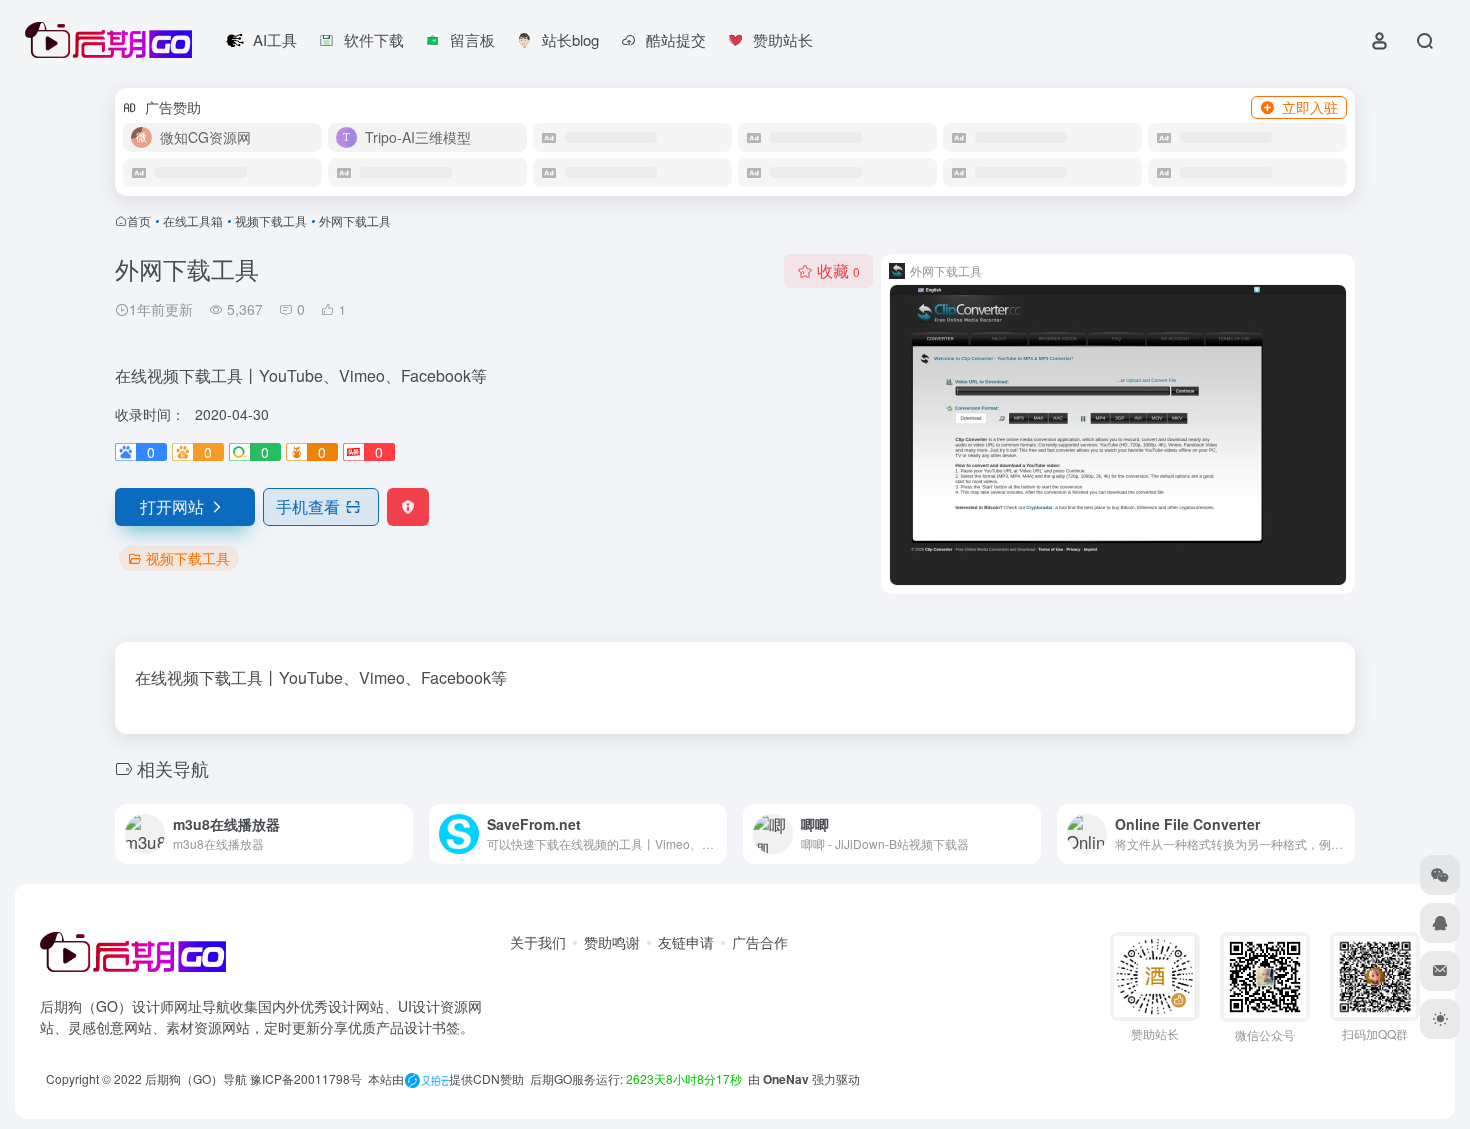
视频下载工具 (271, 220)
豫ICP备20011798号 (306, 1078)
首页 (139, 220)
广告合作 (760, 942)
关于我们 (538, 942)
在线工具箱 (193, 220)
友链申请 (686, 942)
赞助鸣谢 (612, 942)
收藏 (838, 270)
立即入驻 (1310, 107)
